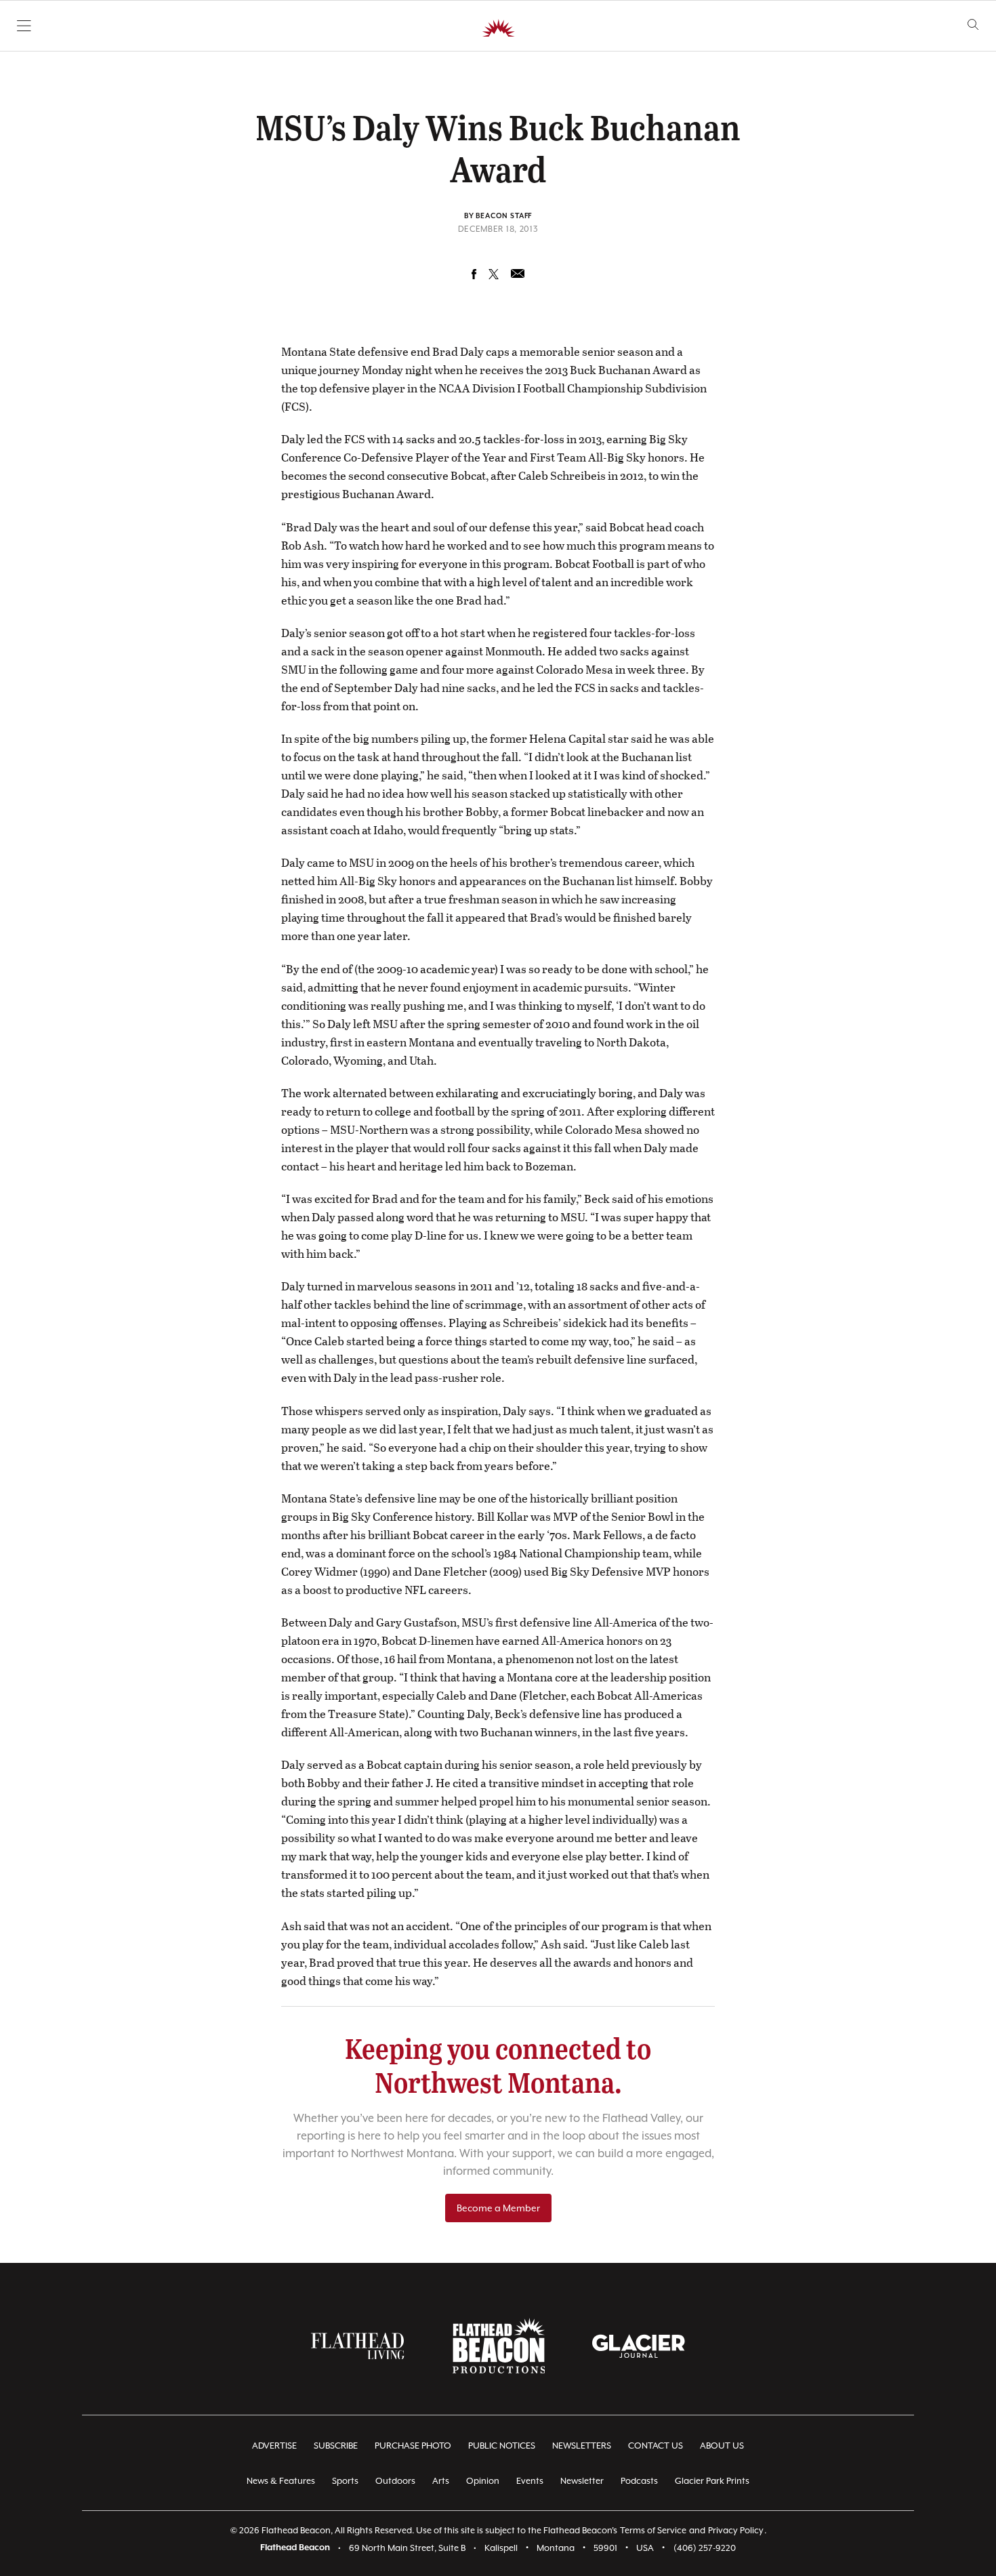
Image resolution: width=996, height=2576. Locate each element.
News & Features (281, 2481)
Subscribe (336, 2446)
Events (530, 2481)
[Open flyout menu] (24, 26)
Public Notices (502, 2446)
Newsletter (582, 2481)
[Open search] (973, 25)
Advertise (274, 2446)
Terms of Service (653, 2530)
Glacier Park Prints (712, 2481)
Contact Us (656, 2446)
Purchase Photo (413, 2446)
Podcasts (639, 2481)
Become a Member (498, 2208)
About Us (722, 2446)
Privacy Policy (736, 2530)
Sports (345, 2481)
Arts (441, 2481)
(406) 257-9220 (705, 2548)
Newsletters (582, 2446)
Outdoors (395, 2481)
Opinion (483, 2481)
